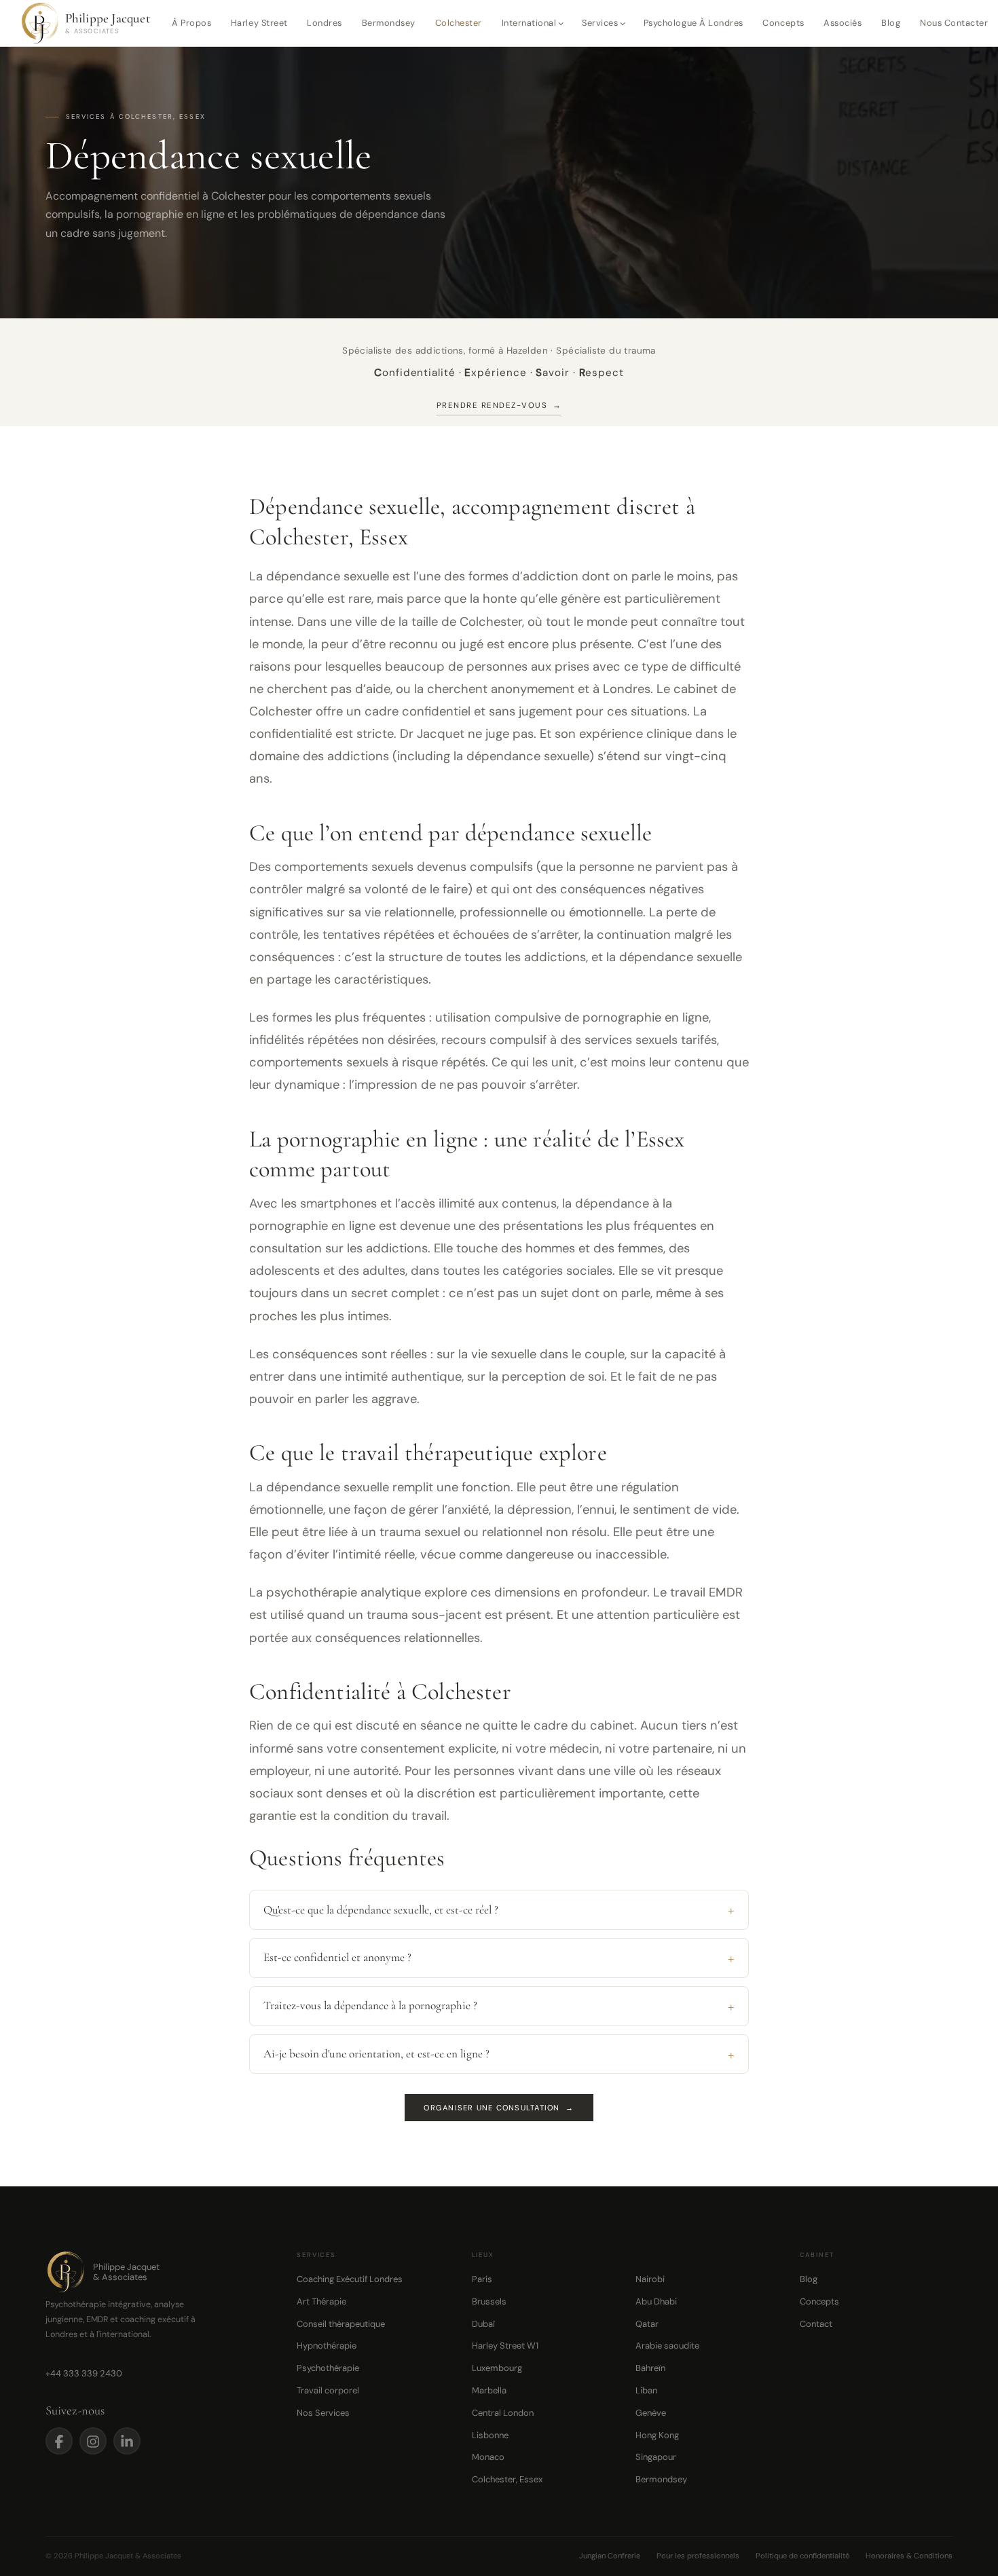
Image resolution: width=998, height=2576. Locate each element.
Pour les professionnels (698, 2556)
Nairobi (650, 2279)
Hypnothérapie (327, 2346)
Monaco (488, 2457)
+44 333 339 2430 (84, 2373)
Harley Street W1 (505, 2346)
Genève (651, 2413)
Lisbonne (490, 2435)
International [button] (529, 23)
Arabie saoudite (667, 2346)
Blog (891, 23)
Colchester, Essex (507, 2479)
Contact (816, 2324)
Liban (646, 2390)
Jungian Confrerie (610, 2556)
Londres (325, 23)
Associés (843, 23)
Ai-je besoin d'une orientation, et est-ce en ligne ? (376, 2054)
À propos (191, 23)
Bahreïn (650, 2368)
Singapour (656, 2457)
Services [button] (600, 23)
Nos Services (323, 2413)
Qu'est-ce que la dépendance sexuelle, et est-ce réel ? (381, 1910)
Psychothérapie (328, 2368)
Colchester (459, 23)
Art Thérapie (321, 2301)
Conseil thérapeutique (341, 2324)
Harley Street (259, 23)
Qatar (647, 2324)
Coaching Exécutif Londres (350, 2279)
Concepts (783, 23)
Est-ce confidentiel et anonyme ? (337, 1957)
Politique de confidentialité (802, 2556)
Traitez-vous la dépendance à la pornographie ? (370, 2005)
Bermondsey (389, 23)
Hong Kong (657, 2435)
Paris (482, 2279)
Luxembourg (497, 2368)
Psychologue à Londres (694, 23)
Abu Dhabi (656, 2301)
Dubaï (483, 2324)
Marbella (489, 2390)
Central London (503, 2413)
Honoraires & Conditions (909, 2556)
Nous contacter (954, 23)
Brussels (489, 2301)
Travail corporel (328, 2390)
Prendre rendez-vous (499, 406)
